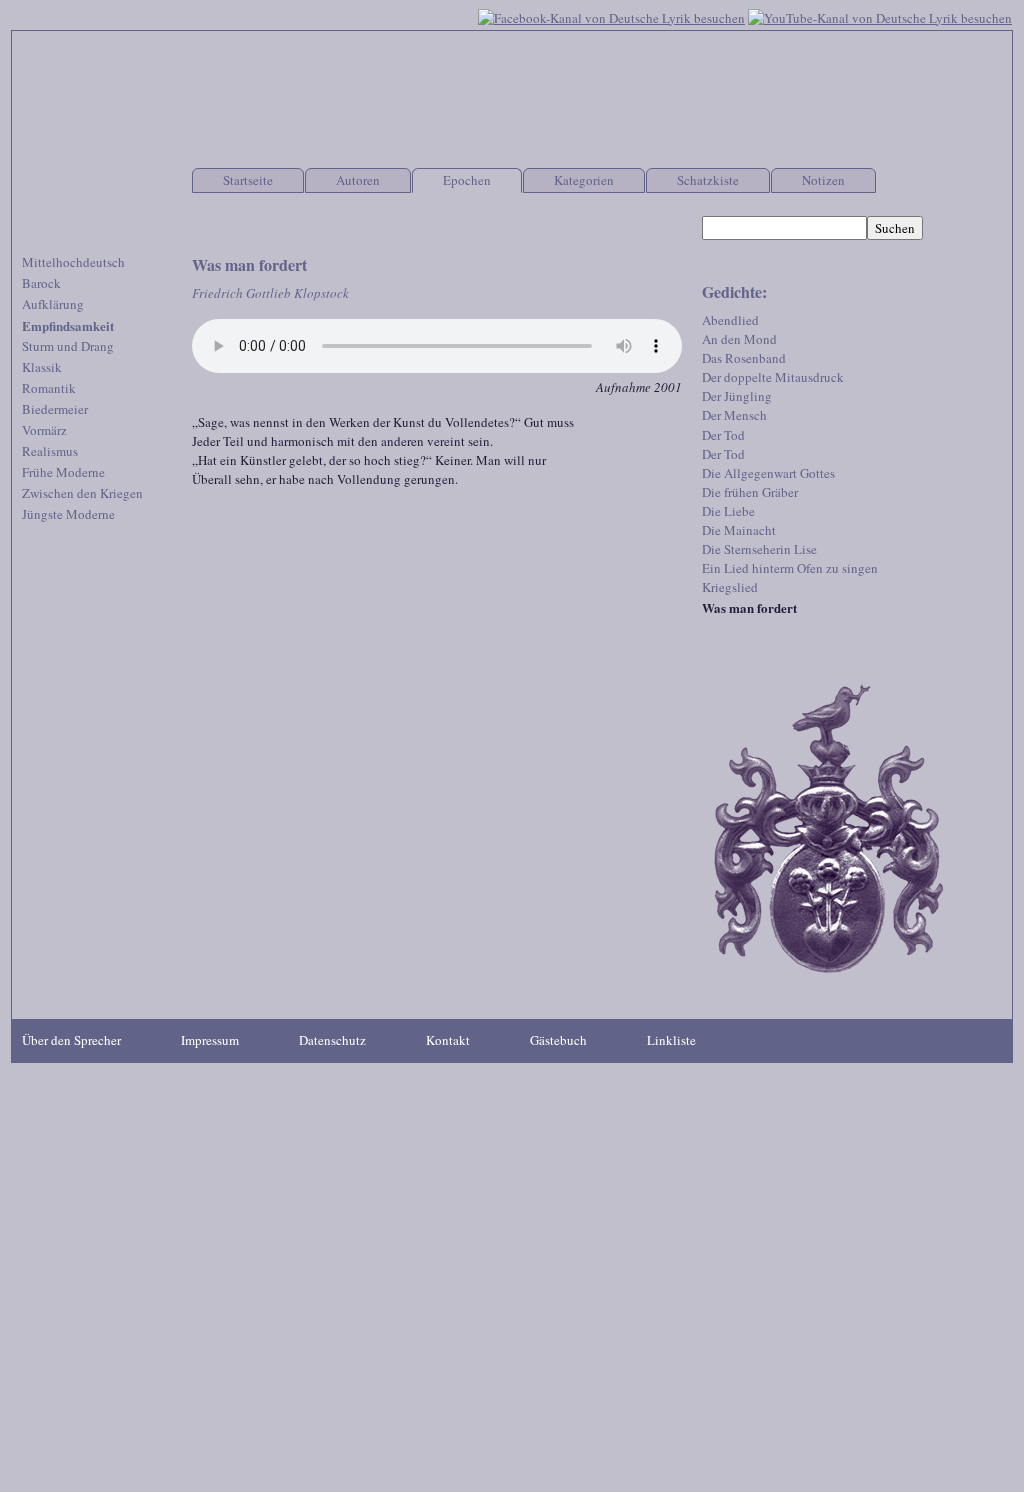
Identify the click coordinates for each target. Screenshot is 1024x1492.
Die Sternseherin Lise (759, 549)
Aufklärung (53, 304)
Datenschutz (332, 1040)
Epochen (467, 180)
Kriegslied (730, 587)
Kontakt (448, 1040)
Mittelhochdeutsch (73, 262)
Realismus (50, 451)
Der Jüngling (737, 396)
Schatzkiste (708, 180)
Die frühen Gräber (750, 492)
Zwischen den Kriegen (82, 493)
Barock (41, 283)
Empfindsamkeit (68, 325)
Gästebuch (558, 1040)
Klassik (42, 367)
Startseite (248, 180)
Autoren (358, 180)
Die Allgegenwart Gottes (768, 473)
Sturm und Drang (68, 346)
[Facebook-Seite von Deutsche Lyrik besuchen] (611, 16)
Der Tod (723, 435)
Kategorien (584, 180)
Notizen (823, 180)
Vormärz (44, 430)
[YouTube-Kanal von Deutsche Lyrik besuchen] (880, 16)
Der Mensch (734, 415)
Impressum (210, 1040)
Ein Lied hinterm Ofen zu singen (790, 568)
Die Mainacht (739, 530)
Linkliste (671, 1040)
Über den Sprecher (71, 1040)
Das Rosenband (744, 358)
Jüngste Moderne (68, 514)
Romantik (49, 388)
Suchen (895, 228)
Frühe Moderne (63, 472)
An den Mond (739, 339)
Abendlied (730, 320)
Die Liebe (728, 511)
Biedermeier (55, 409)
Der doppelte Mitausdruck (773, 377)
